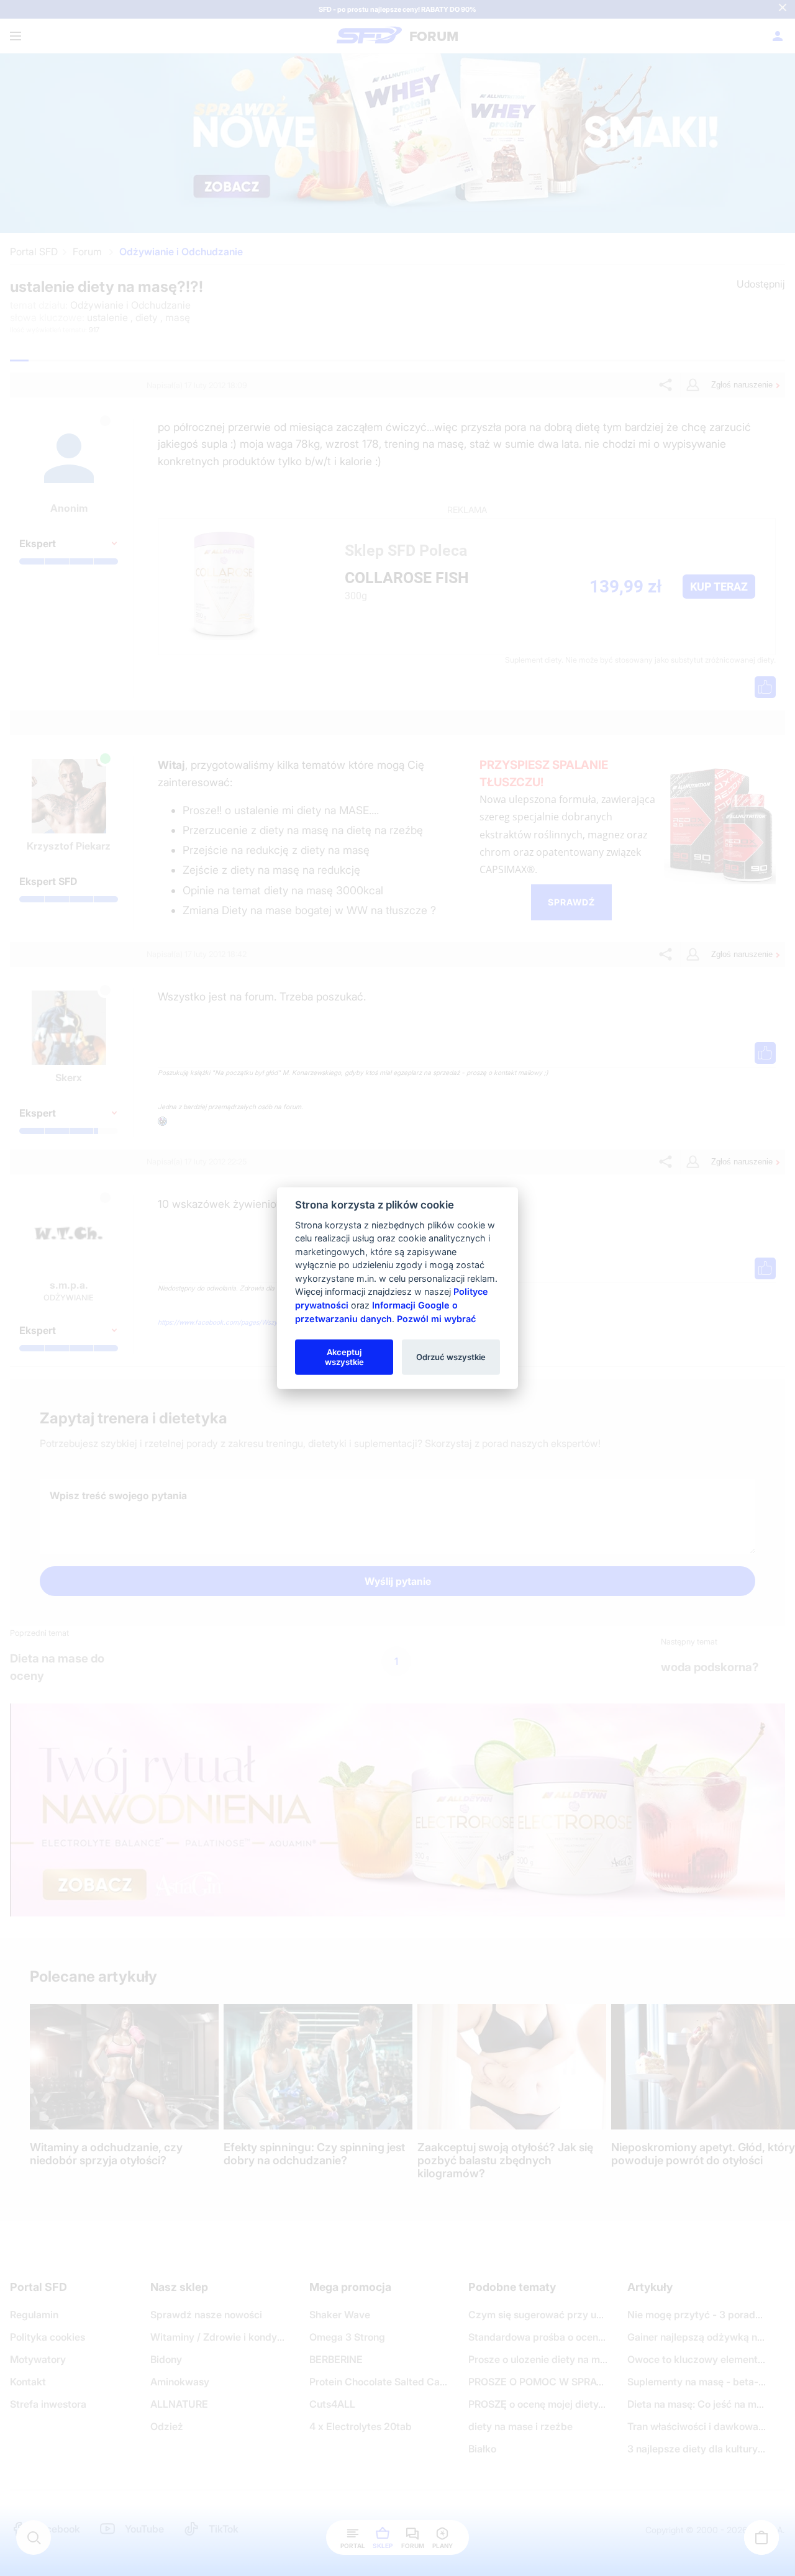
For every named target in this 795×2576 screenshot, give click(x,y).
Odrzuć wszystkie (451, 1356)
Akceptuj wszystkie (344, 1356)
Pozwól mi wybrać (436, 1318)
